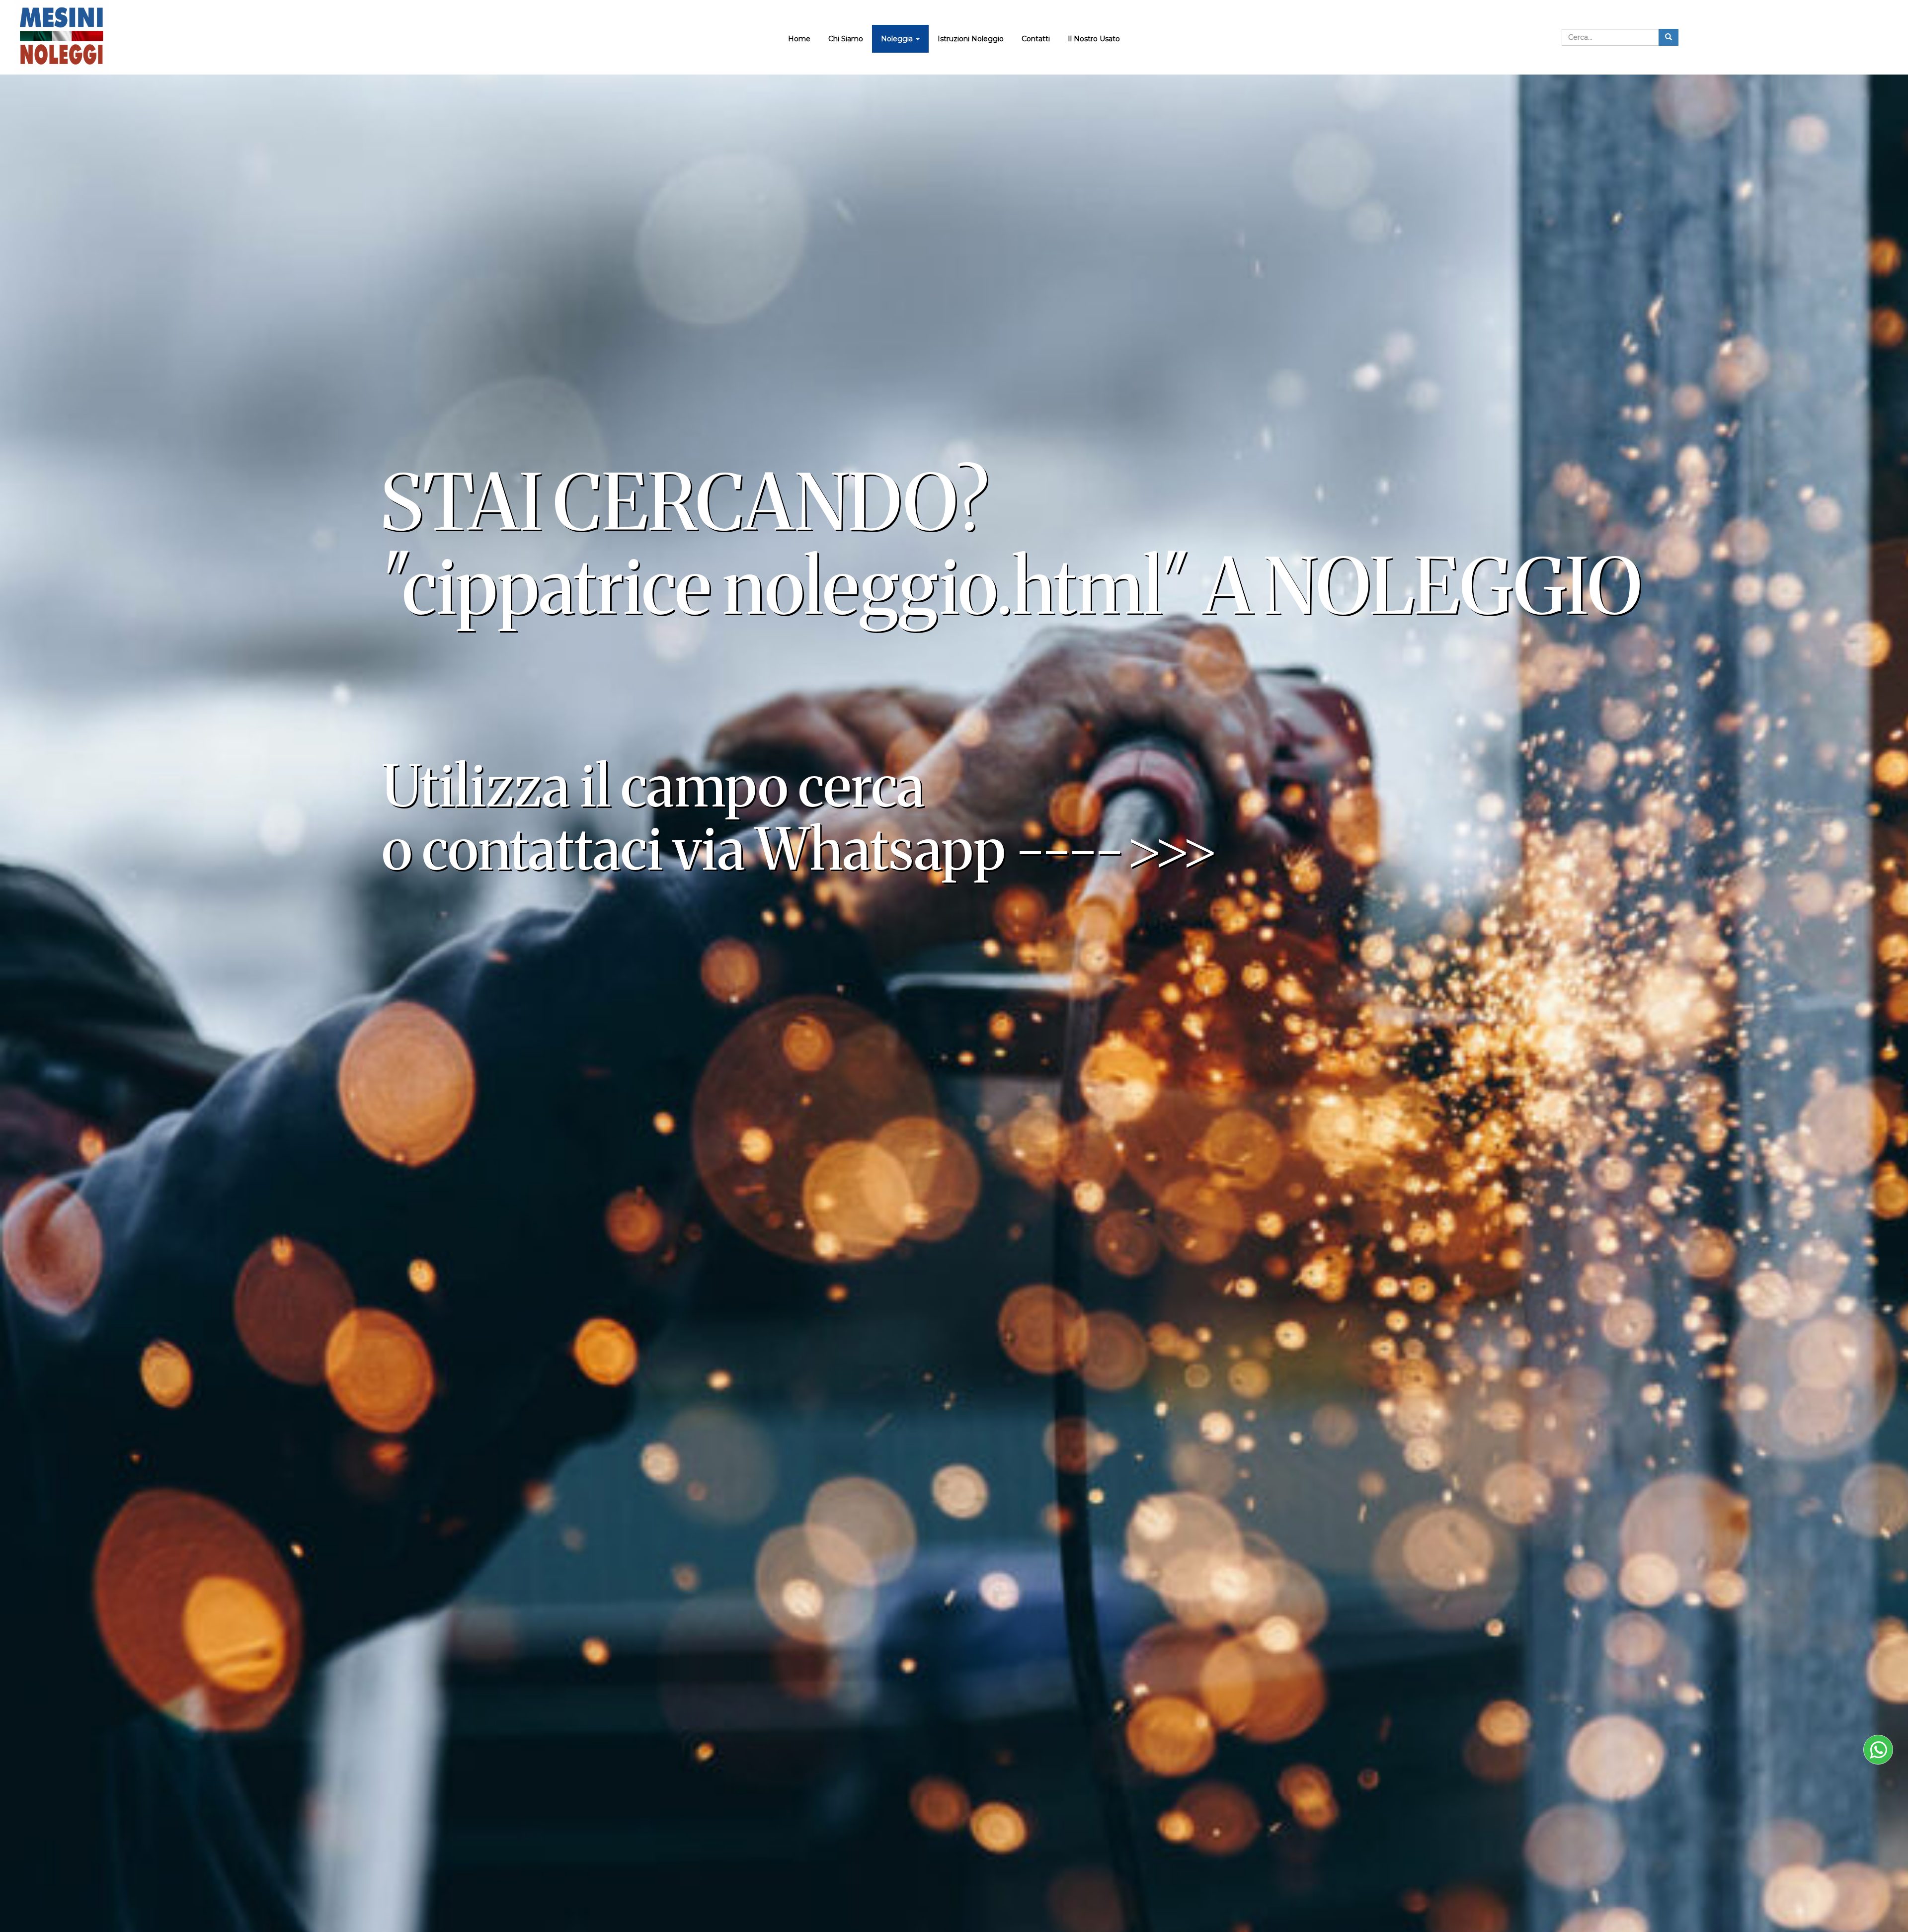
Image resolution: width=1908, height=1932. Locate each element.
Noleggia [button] (898, 39)
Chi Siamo (846, 39)
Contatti (1036, 39)
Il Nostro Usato (1094, 39)
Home (799, 39)
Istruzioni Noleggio (971, 39)
